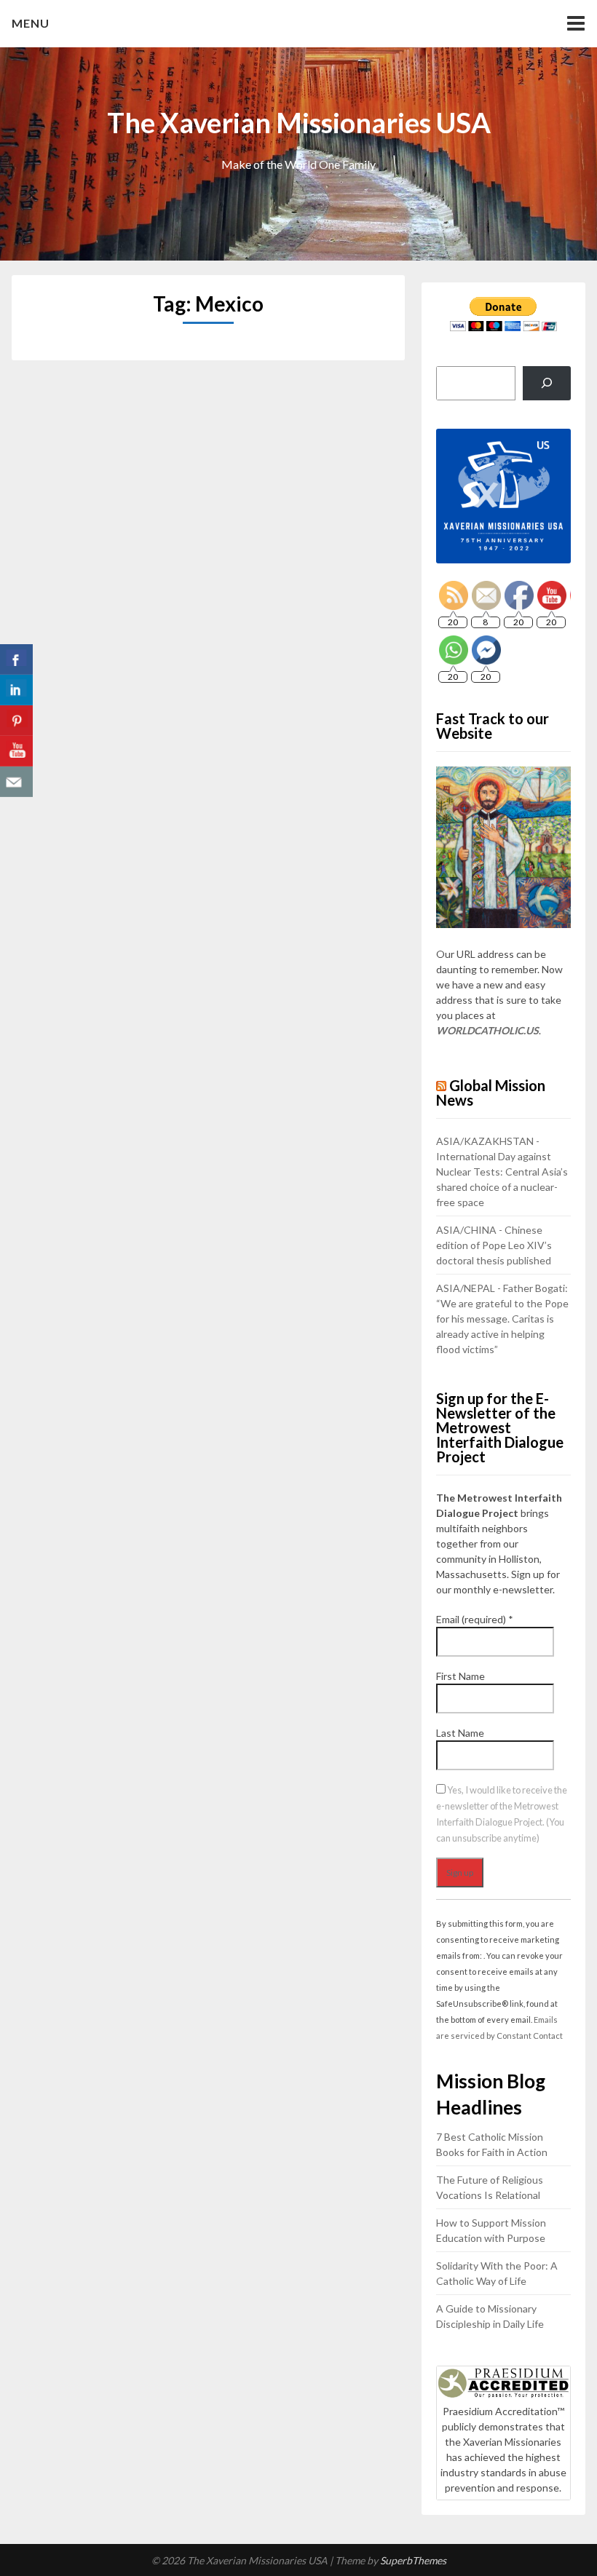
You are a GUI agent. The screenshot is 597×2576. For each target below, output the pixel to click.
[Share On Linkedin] (16, 690)
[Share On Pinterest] (16, 721)
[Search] (546, 383)
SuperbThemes (413, 2560)
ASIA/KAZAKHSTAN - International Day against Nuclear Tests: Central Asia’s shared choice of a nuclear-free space (502, 1172)
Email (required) (475, 1619)
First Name (460, 1676)
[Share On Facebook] (16, 659)
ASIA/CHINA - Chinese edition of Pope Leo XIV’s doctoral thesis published (494, 1245)
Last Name (460, 1733)
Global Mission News (491, 1093)
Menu (31, 23)
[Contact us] (16, 782)
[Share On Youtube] (16, 751)
